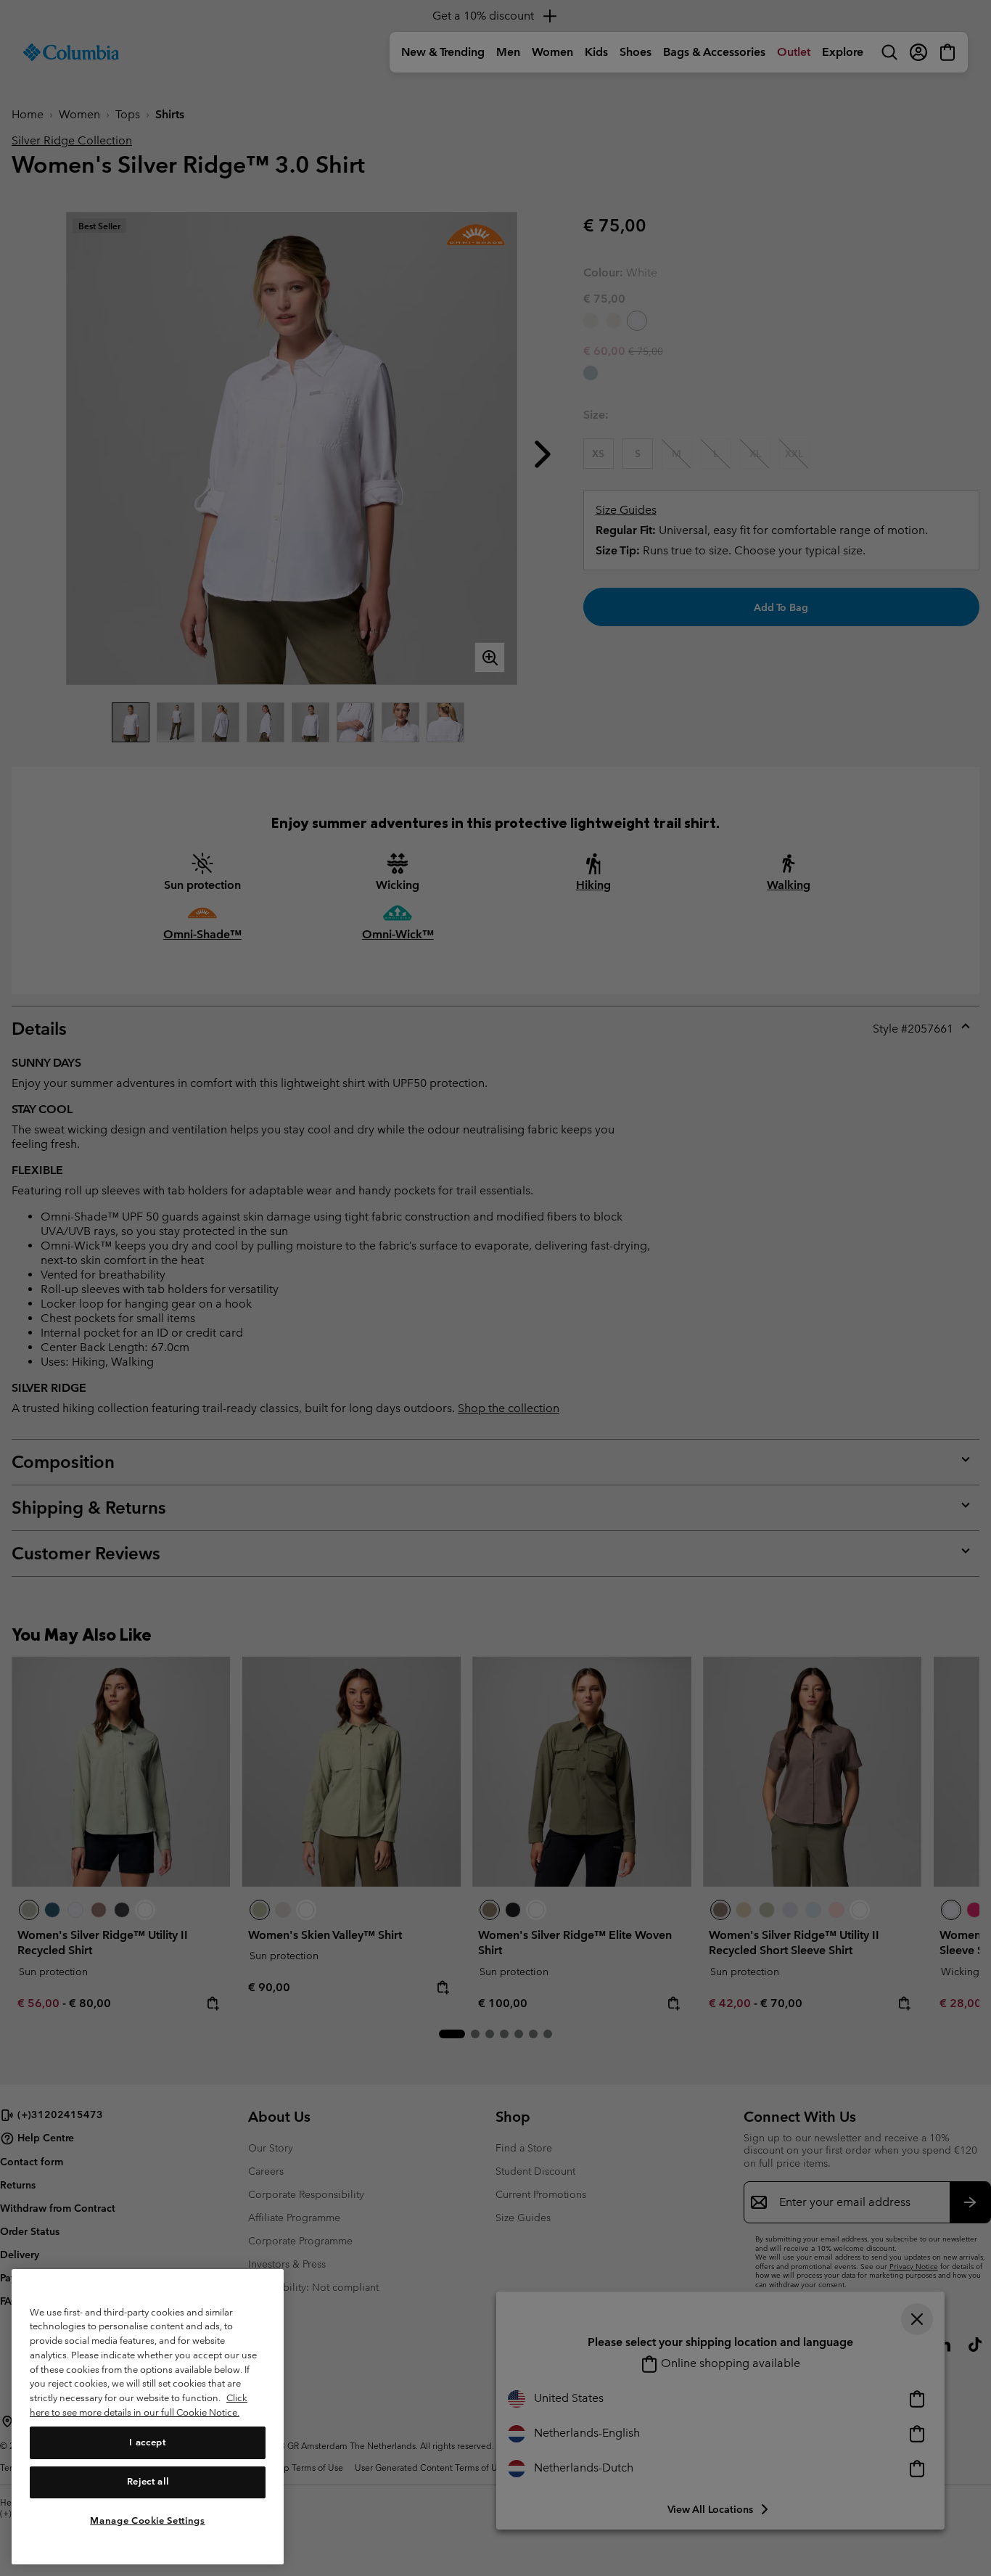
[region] (148, 2417)
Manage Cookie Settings (147, 2520)
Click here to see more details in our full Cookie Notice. (139, 2405)
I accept (147, 2442)
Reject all (148, 2481)
